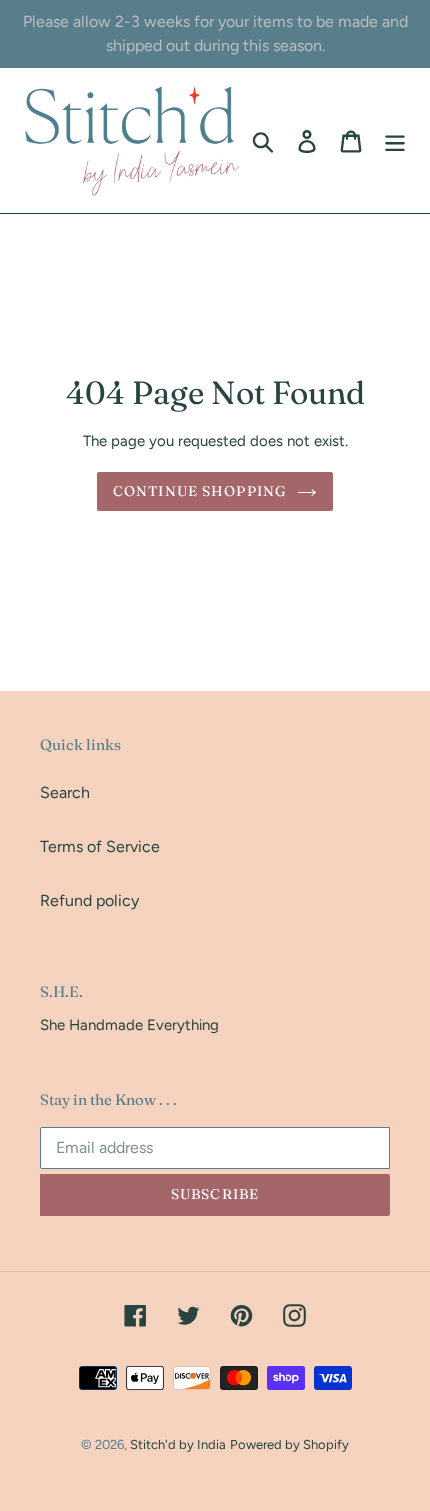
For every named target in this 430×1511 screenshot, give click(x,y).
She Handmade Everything (129, 1025)
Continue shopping (200, 491)
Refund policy (89, 900)
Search (65, 792)
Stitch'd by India (178, 1444)
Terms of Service (100, 846)
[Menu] (395, 140)
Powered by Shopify (289, 1444)
